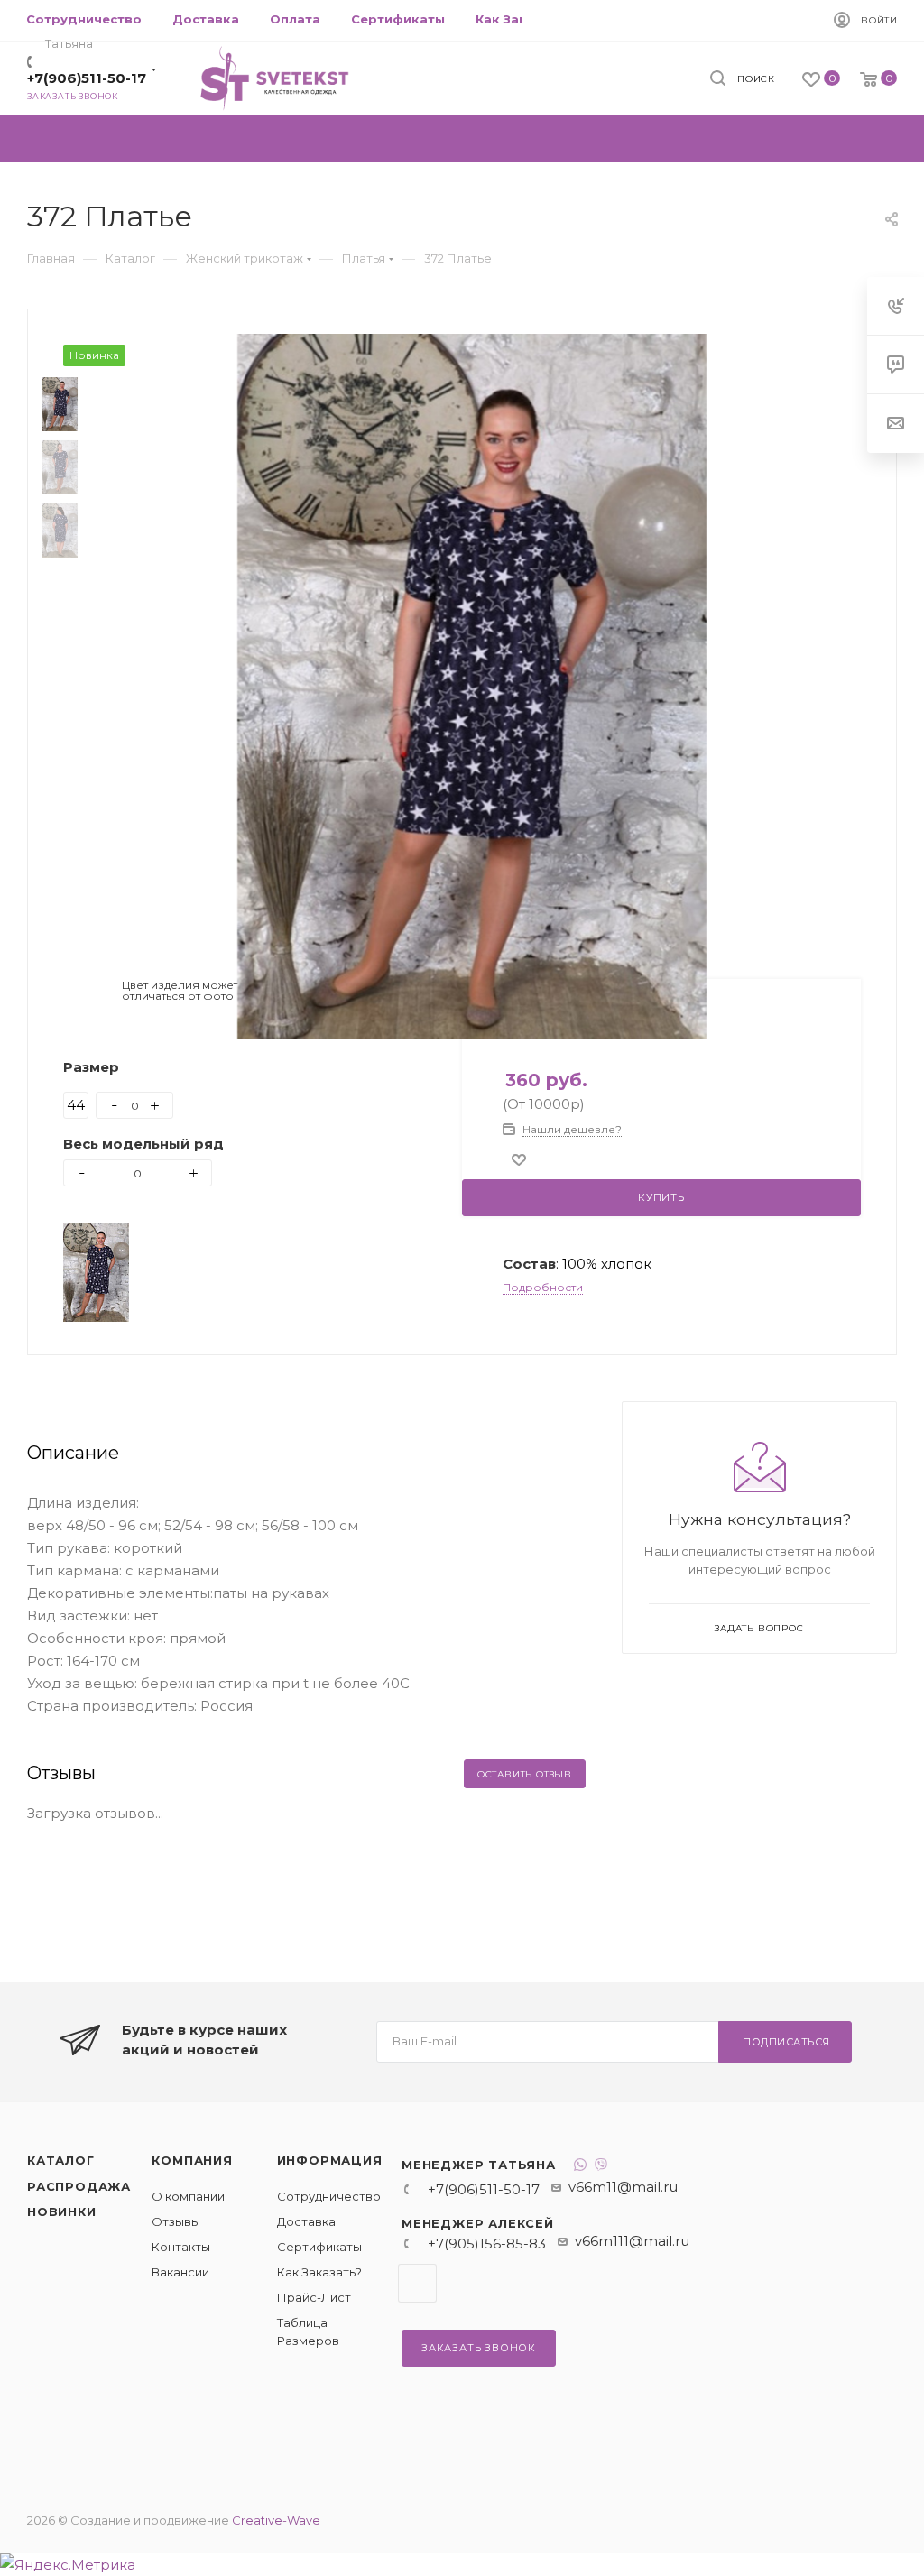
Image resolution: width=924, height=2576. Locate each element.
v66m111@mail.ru (632, 2241)
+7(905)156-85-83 (487, 2244)
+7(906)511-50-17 (87, 78)
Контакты (181, 2247)
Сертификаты (319, 2247)
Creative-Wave (276, 2520)
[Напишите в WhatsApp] (580, 2167)
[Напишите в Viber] (601, 2167)
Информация (330, 2160)
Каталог (61, 2160)
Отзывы (176, 2221)
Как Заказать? (319, 2272)
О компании (188, 2196)
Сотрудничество (329, 2196)
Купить (661, 1197)
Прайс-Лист (314, 2297)
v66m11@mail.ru (623, 2187)
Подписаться (786, 2042)
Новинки (62, 2211)
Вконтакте (417, 2283)
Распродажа (79, 2186)
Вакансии (180, 2272)
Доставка (306, 2221)
